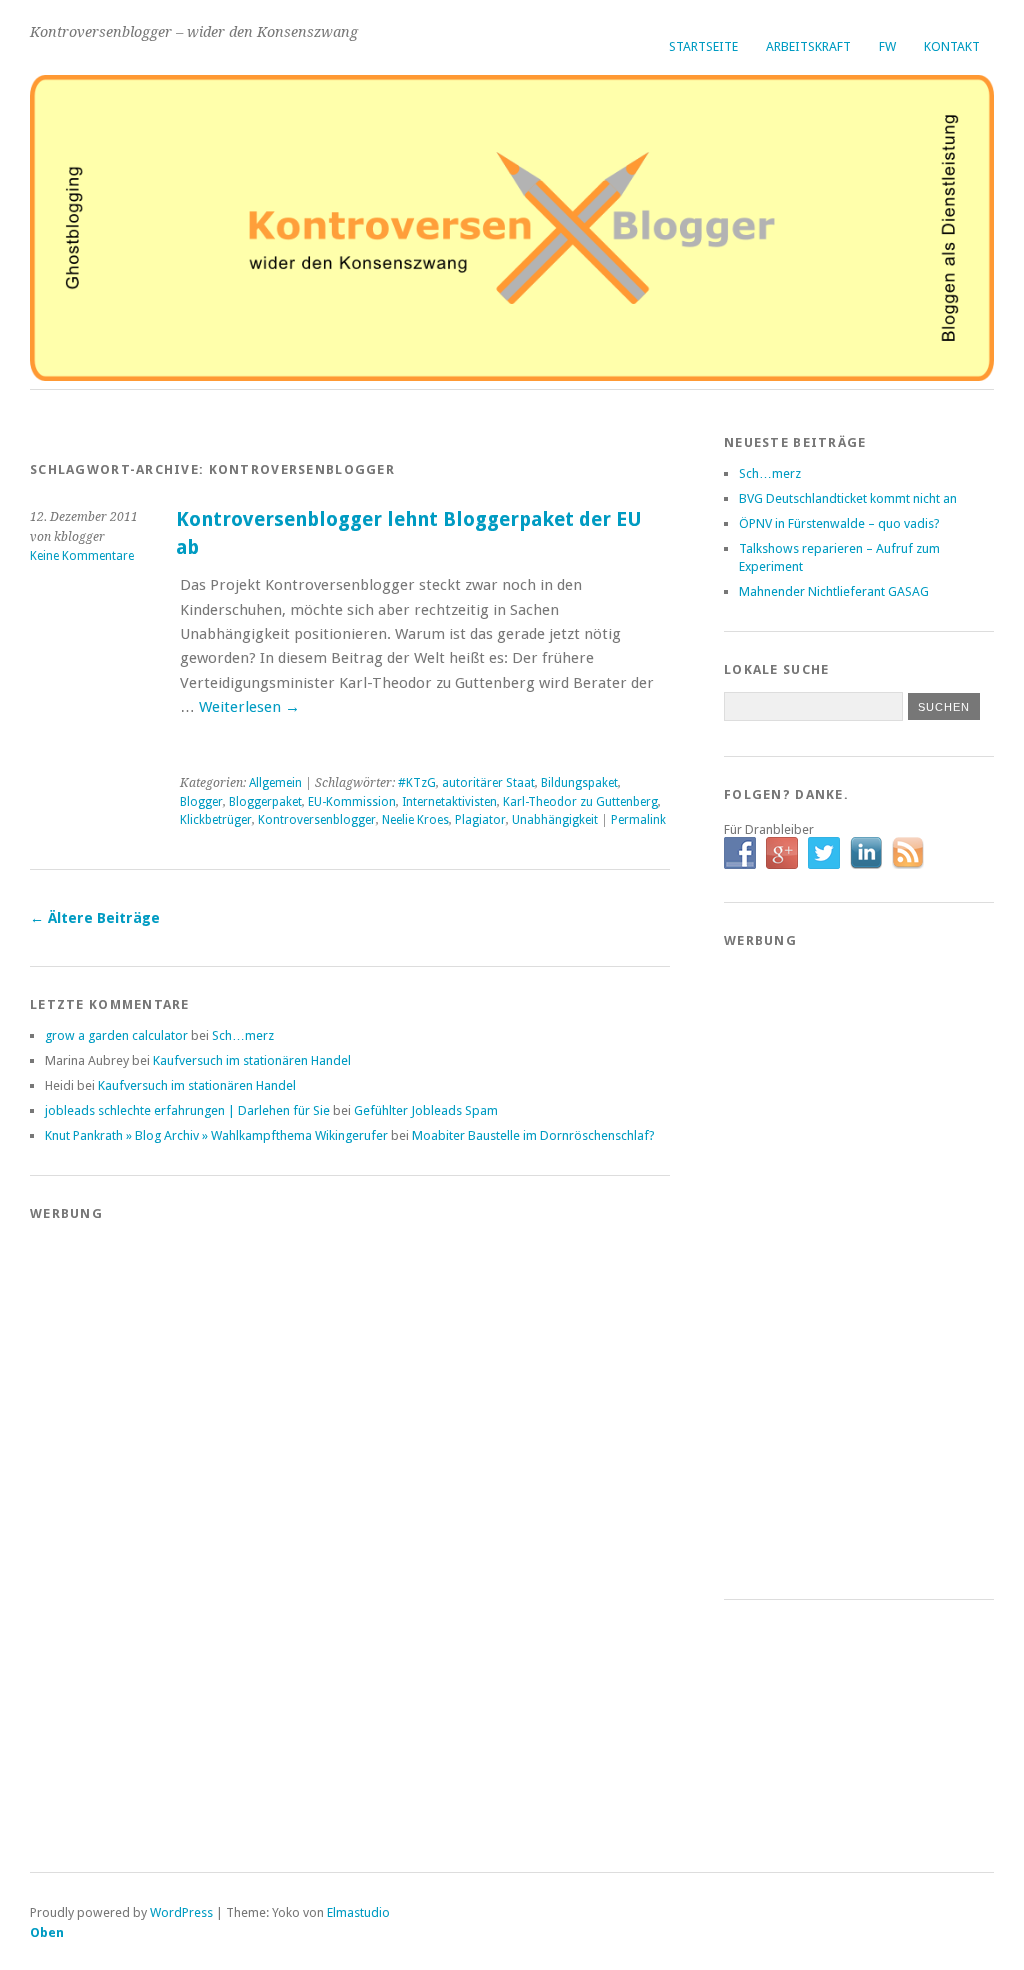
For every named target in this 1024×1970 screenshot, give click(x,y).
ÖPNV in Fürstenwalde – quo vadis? (839, 523)
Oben (47, 1932)
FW (887, 46)
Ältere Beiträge (95, 918)
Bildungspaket (579, 783)
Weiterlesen (249, 707)
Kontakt (952, 46)
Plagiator (480, 820)
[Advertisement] (110, 1536)
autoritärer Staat (488, 783)
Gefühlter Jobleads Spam (426, 1110)
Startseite (703, 46)
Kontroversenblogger (317, 820)
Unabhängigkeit (555, 820)
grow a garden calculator (116, 1035)
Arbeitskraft (808, 46)
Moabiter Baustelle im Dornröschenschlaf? (533, 1135)
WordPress (181, 1912)
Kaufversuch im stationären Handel (252, 1060)
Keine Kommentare (82, 556)
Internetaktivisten (449, 802)
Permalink (638, 820)
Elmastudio (358, 1912)
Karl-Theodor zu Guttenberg (580, 802)
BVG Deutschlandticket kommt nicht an (848, 498)
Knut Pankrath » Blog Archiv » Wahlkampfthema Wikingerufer (216, 1135)
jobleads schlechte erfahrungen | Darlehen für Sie (187, 1110)
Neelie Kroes (415, 820)
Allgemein (275, 783)
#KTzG (417, 783)
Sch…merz (243, 1035)
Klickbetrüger (216, 820)
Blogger (201, 802)
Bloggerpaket (265, 802)
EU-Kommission (352, 802)
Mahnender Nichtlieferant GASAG (834, 591)
